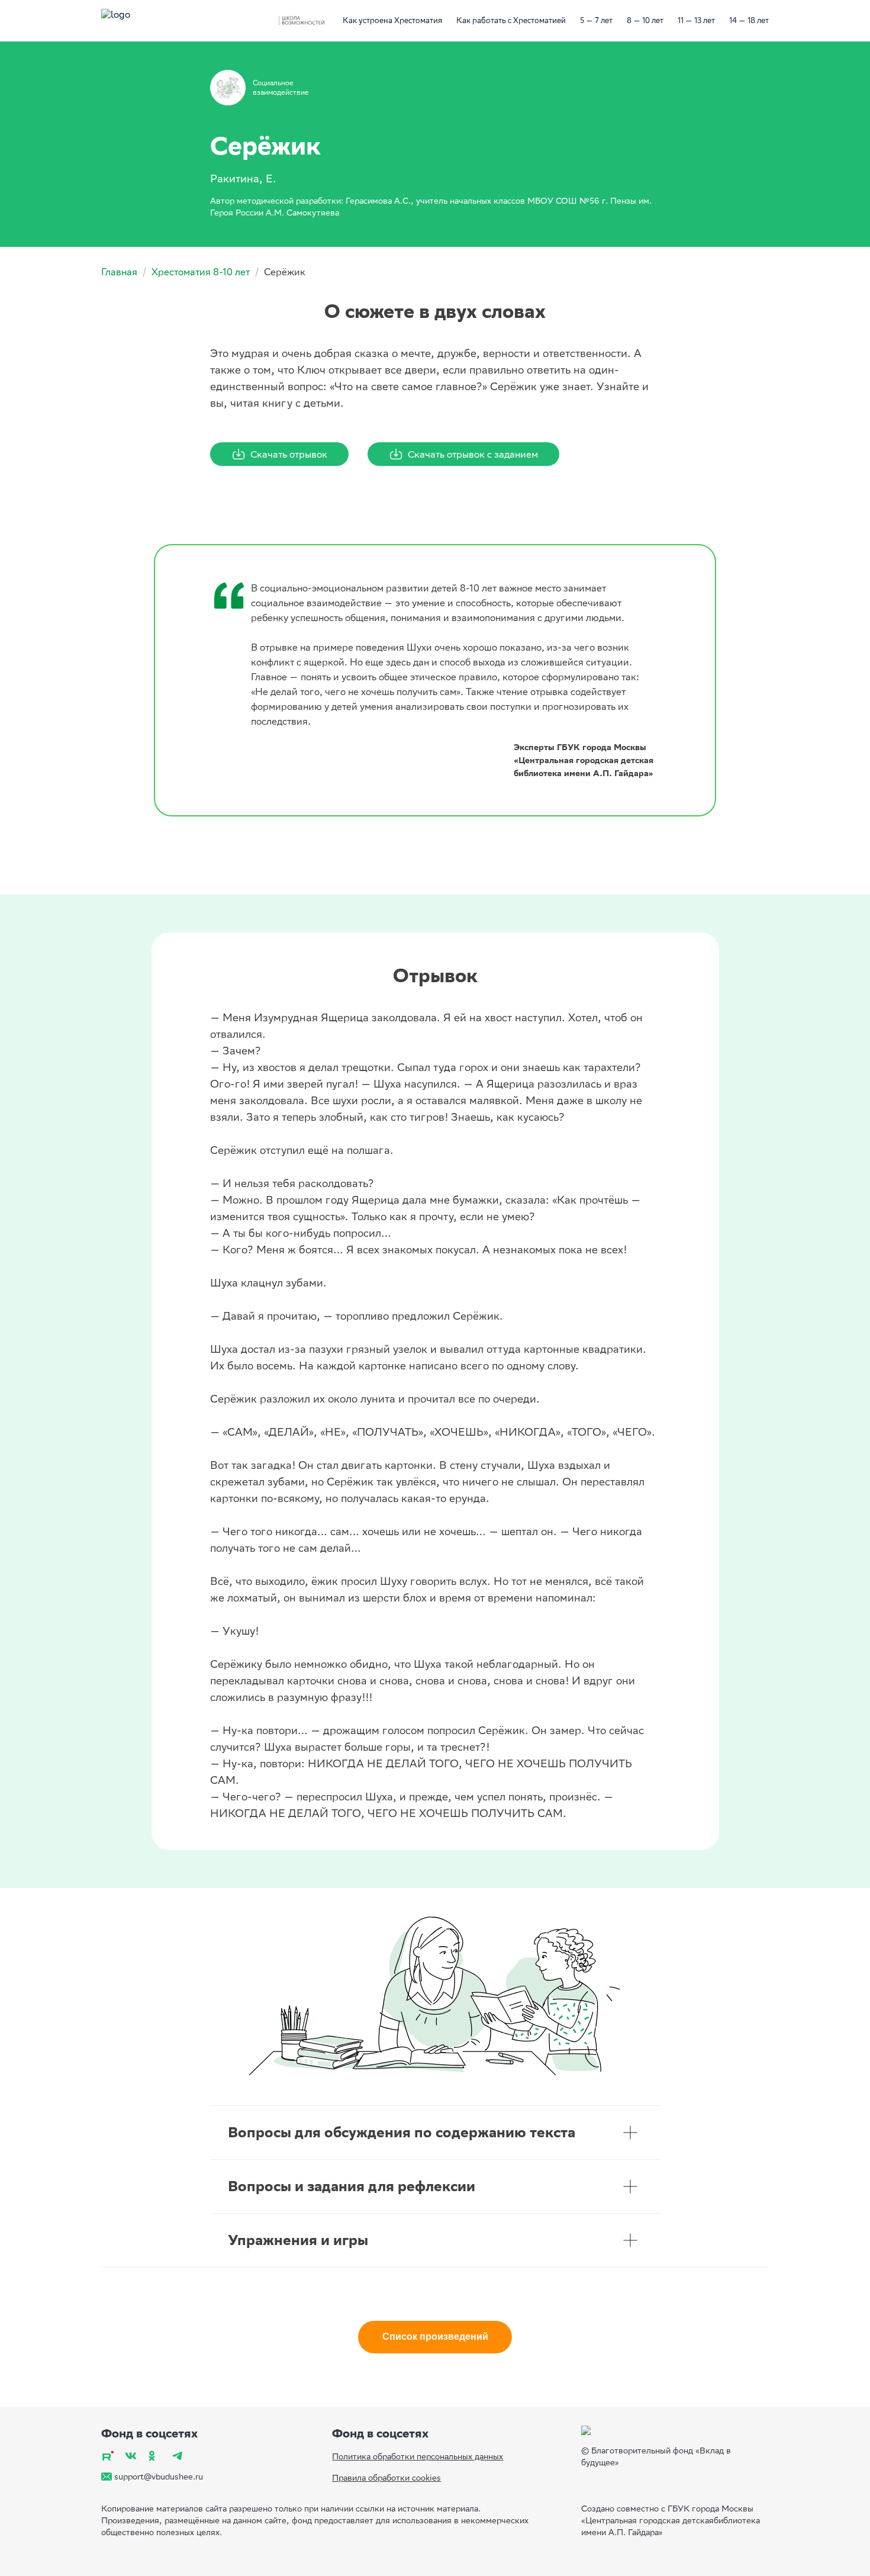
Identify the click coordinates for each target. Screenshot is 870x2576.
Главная (119, 272)
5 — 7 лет (596, 20)
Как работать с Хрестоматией (511, 20)
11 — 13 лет (696, 20)
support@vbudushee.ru (159, 2477)
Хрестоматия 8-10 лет (201, 272)
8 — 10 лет (645, 20)
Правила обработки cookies (386, 2478)
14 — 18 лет (749, 20)
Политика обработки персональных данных (418, 2456)
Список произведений (435, 2337)
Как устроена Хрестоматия (392, 20)
